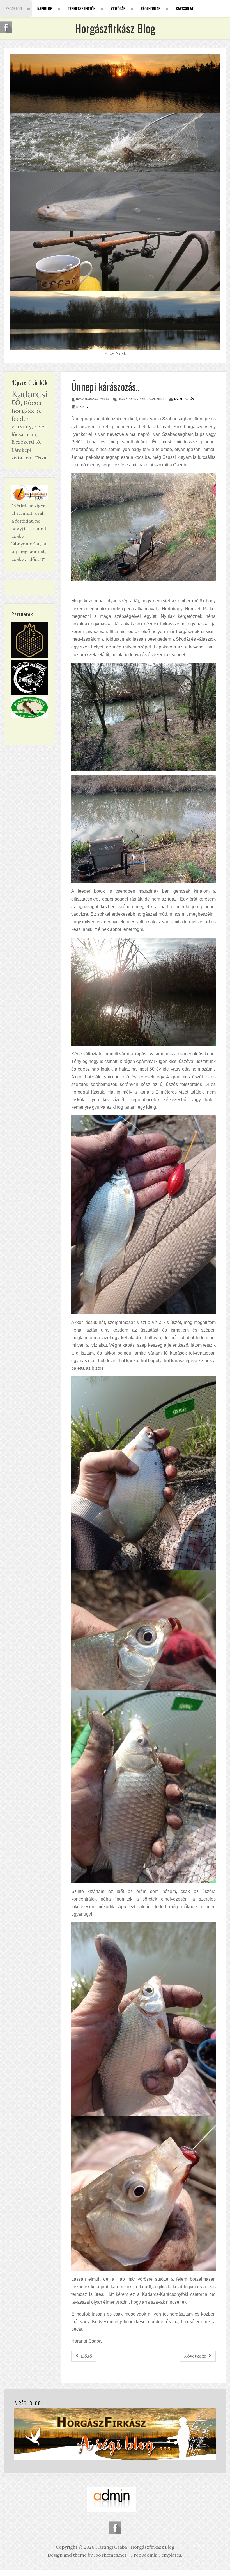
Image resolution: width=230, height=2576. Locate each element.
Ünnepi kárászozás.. (105, 386)
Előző (86, 2356)
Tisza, (41, 458)
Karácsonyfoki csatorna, (142, 399)
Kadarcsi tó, (30, 398)
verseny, (22, 426)
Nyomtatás (184, 399)
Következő (196, 2356)
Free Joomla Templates (156, 2555)
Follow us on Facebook (115, 2528)
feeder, (21, 419)
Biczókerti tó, (26, 442)
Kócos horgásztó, (27, 407)
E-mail (82, 407)
